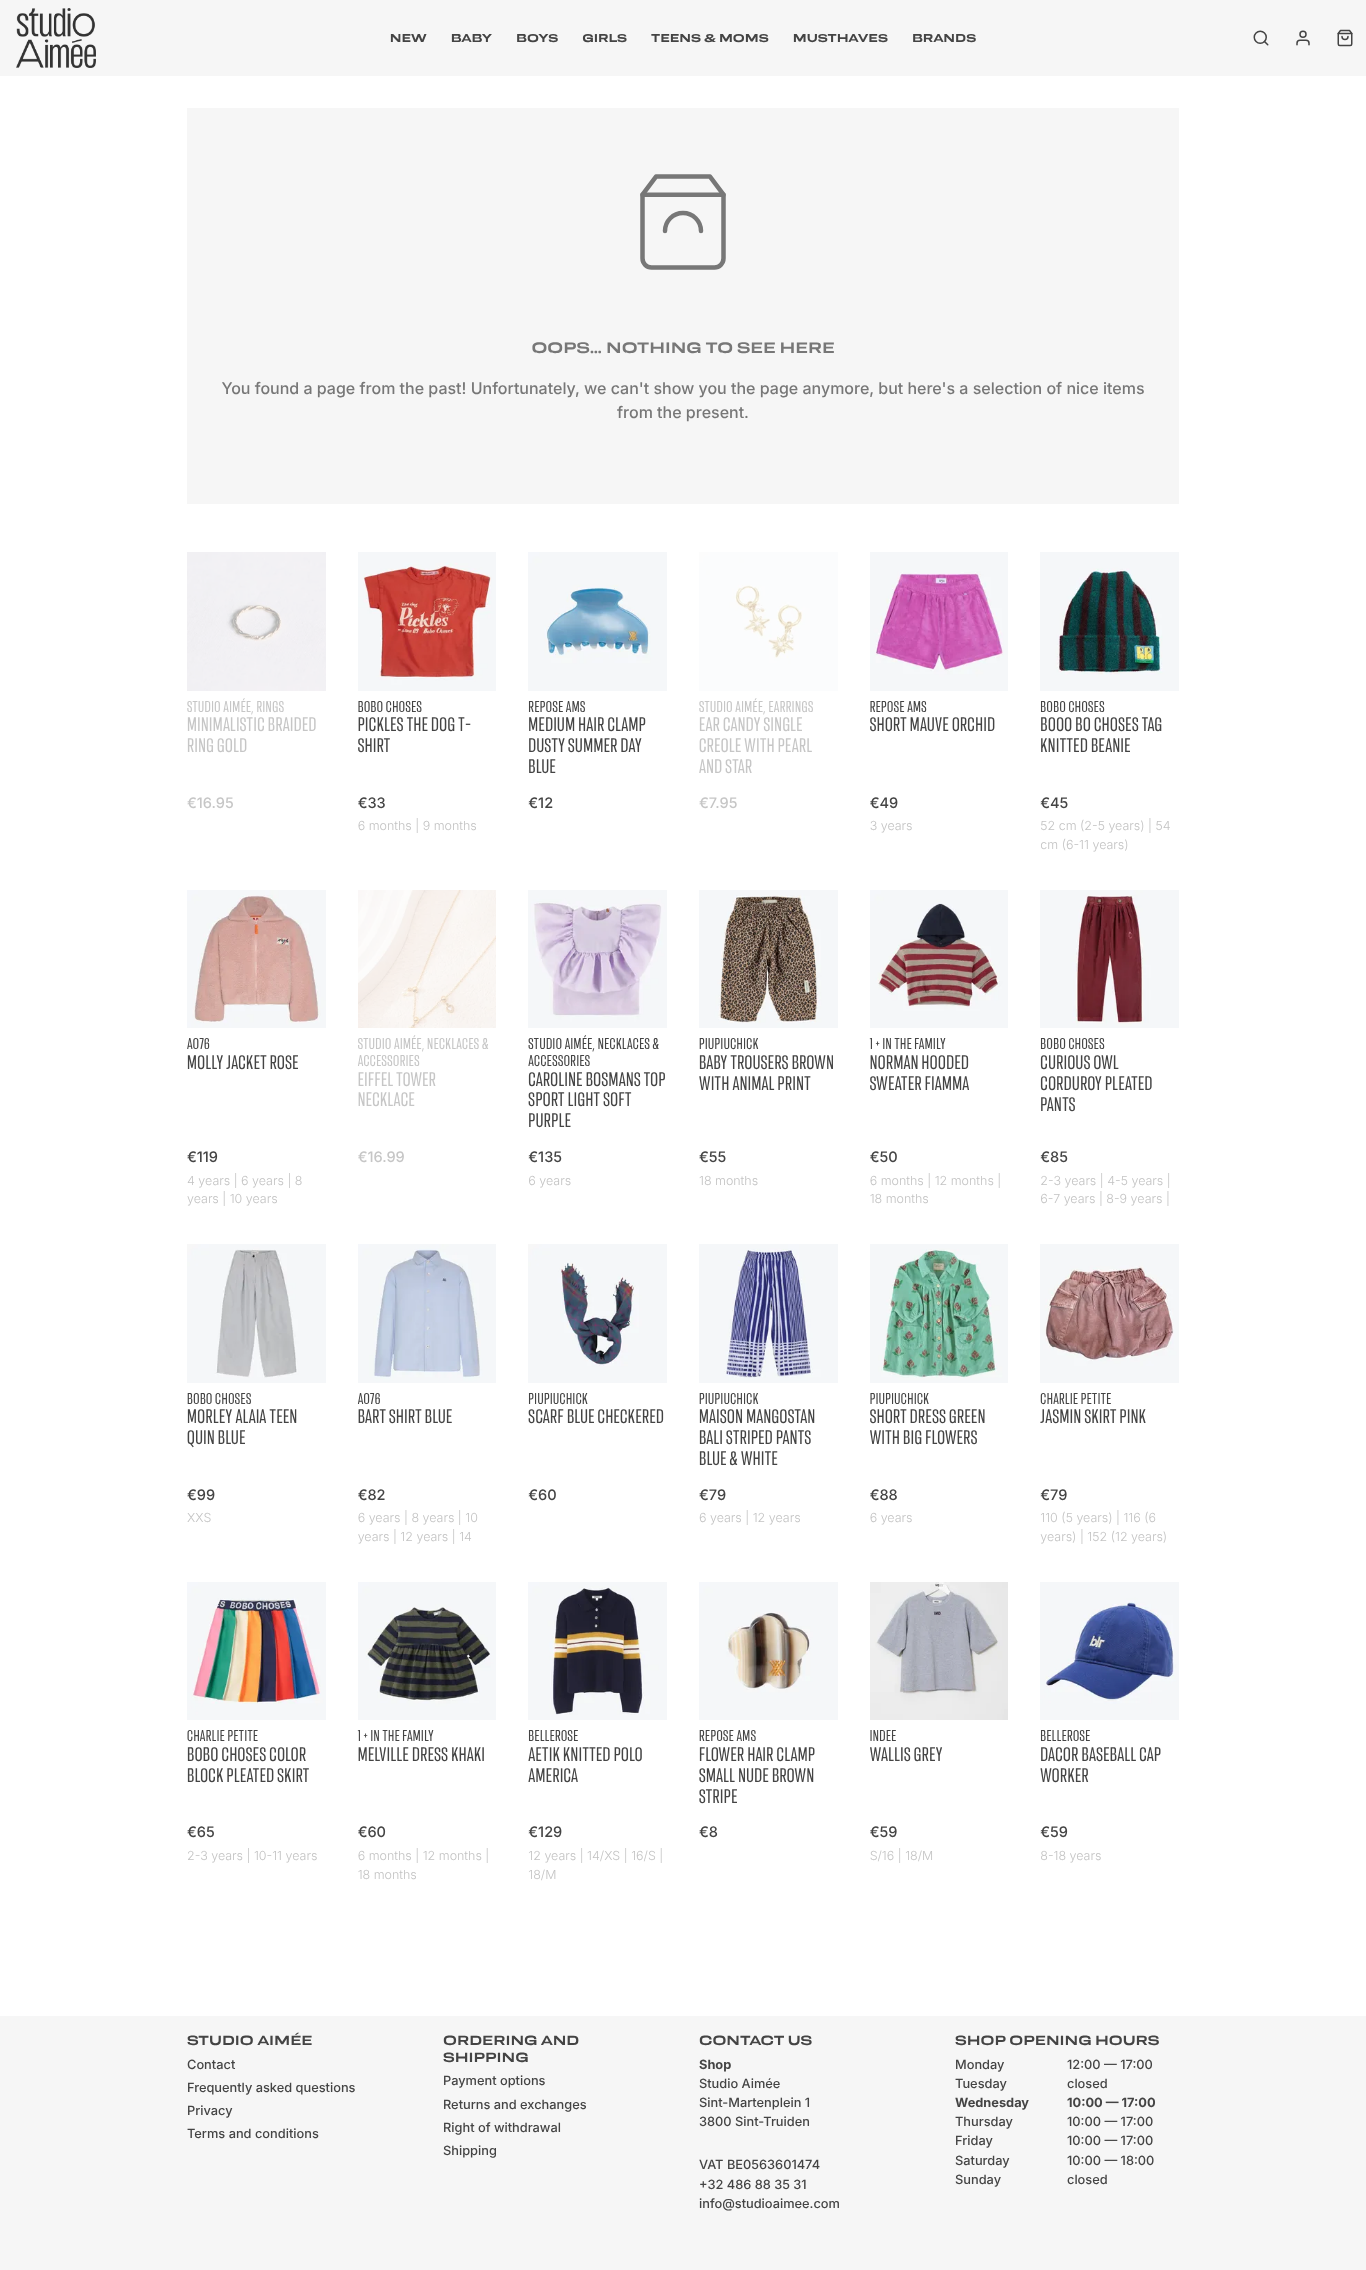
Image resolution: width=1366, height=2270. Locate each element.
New (408, 38)
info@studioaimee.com (769, 2204)
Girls (604, 38)
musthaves (840, 38)
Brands (944, 38)
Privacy (210, 2111)
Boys (537, 38)
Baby (471, 38)
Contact (211, 2065)
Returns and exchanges (515, 2105)
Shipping (470, 2151)
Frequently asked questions (271, 2088)
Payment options (494, 2081)
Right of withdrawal (502, 2128)
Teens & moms (710, 38)
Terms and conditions (253, 2134)
